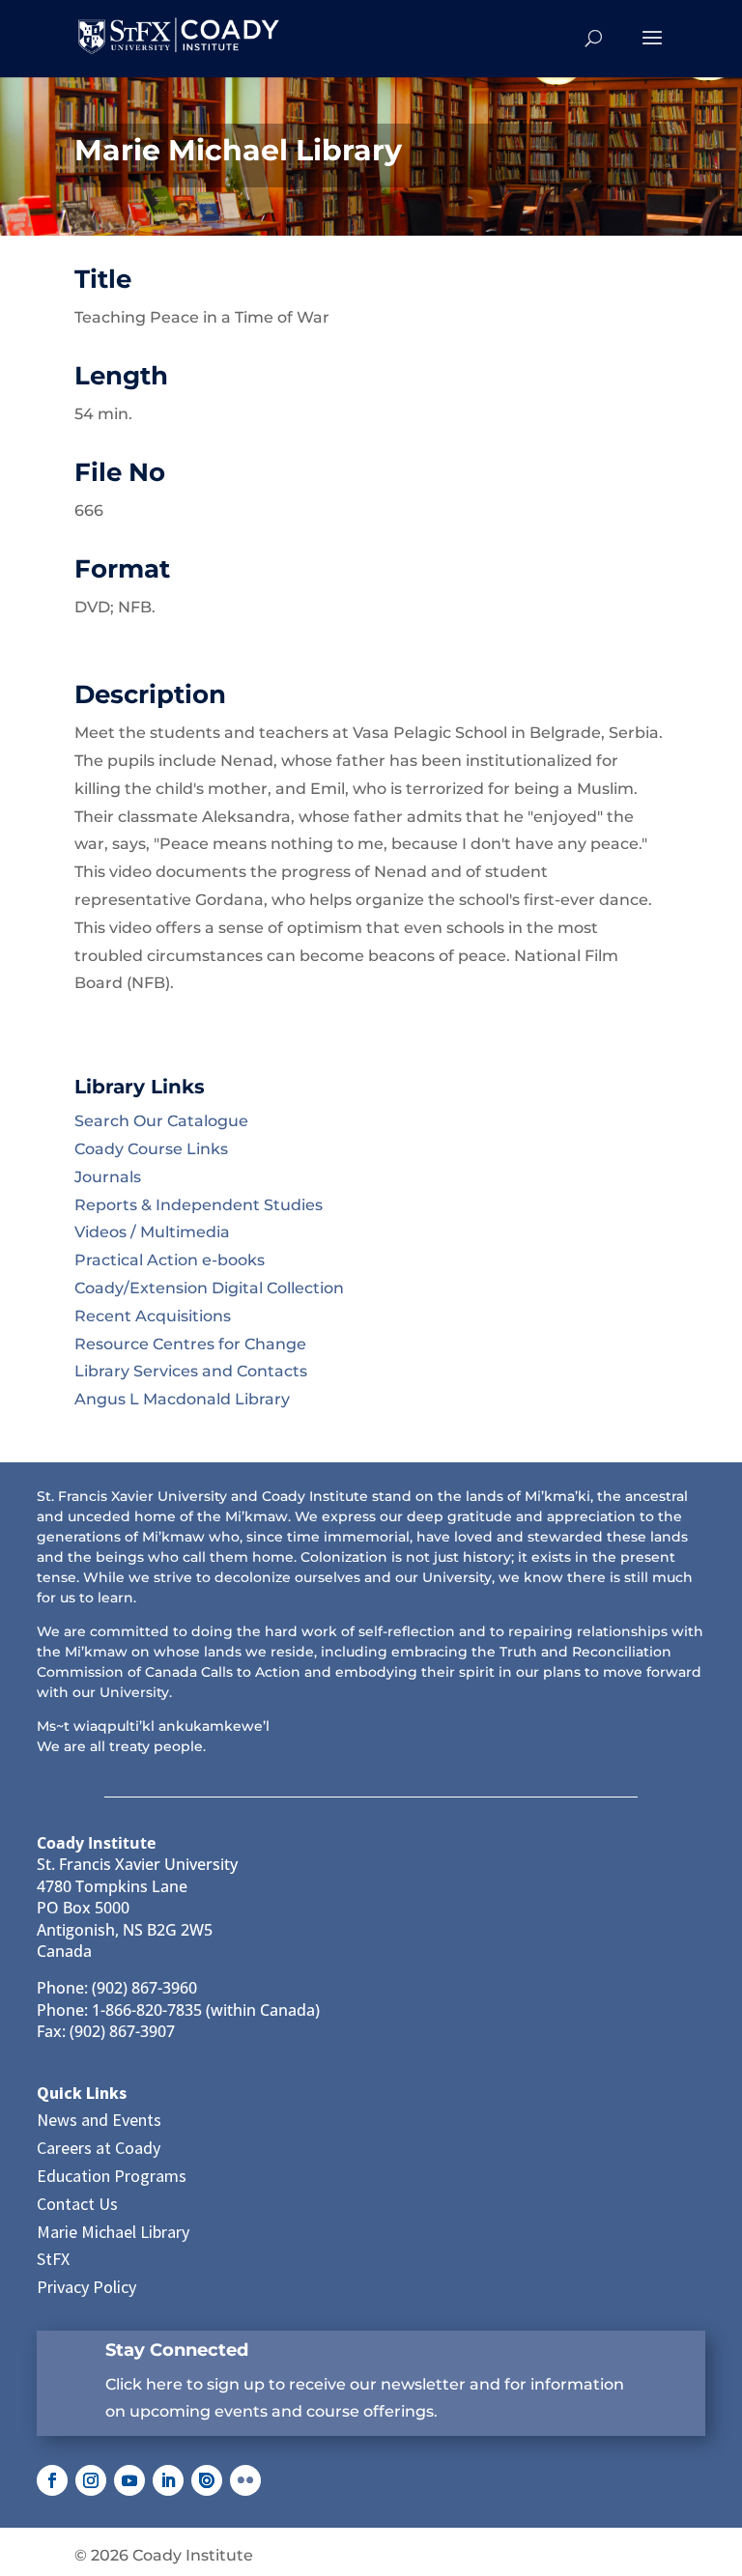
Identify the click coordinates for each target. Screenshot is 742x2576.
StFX (53, 2259)
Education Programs (112, 2176)
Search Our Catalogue (161, 1121)
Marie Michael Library (113, 2232)
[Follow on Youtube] (129, 2480)
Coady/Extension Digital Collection (209, 1288)
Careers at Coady (99, 2148)
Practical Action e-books (170, 1260)
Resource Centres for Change (190, 1344)
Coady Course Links (151, 1149)
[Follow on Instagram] (91, 2480)
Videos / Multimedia (152, 1232)
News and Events (99, 2120)
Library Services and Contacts (191, 1371)
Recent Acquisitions (153, 1316)
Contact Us (77, 2204)
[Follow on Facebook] (52, 2480)
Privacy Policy (86, 2287)
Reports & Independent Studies (199, 1205)
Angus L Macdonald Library (182, 1399)
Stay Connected (177, 2350)
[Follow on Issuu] (207, 2480)
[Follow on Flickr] (245, 2480)
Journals (108, 1177)
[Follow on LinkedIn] (168, 2480)
